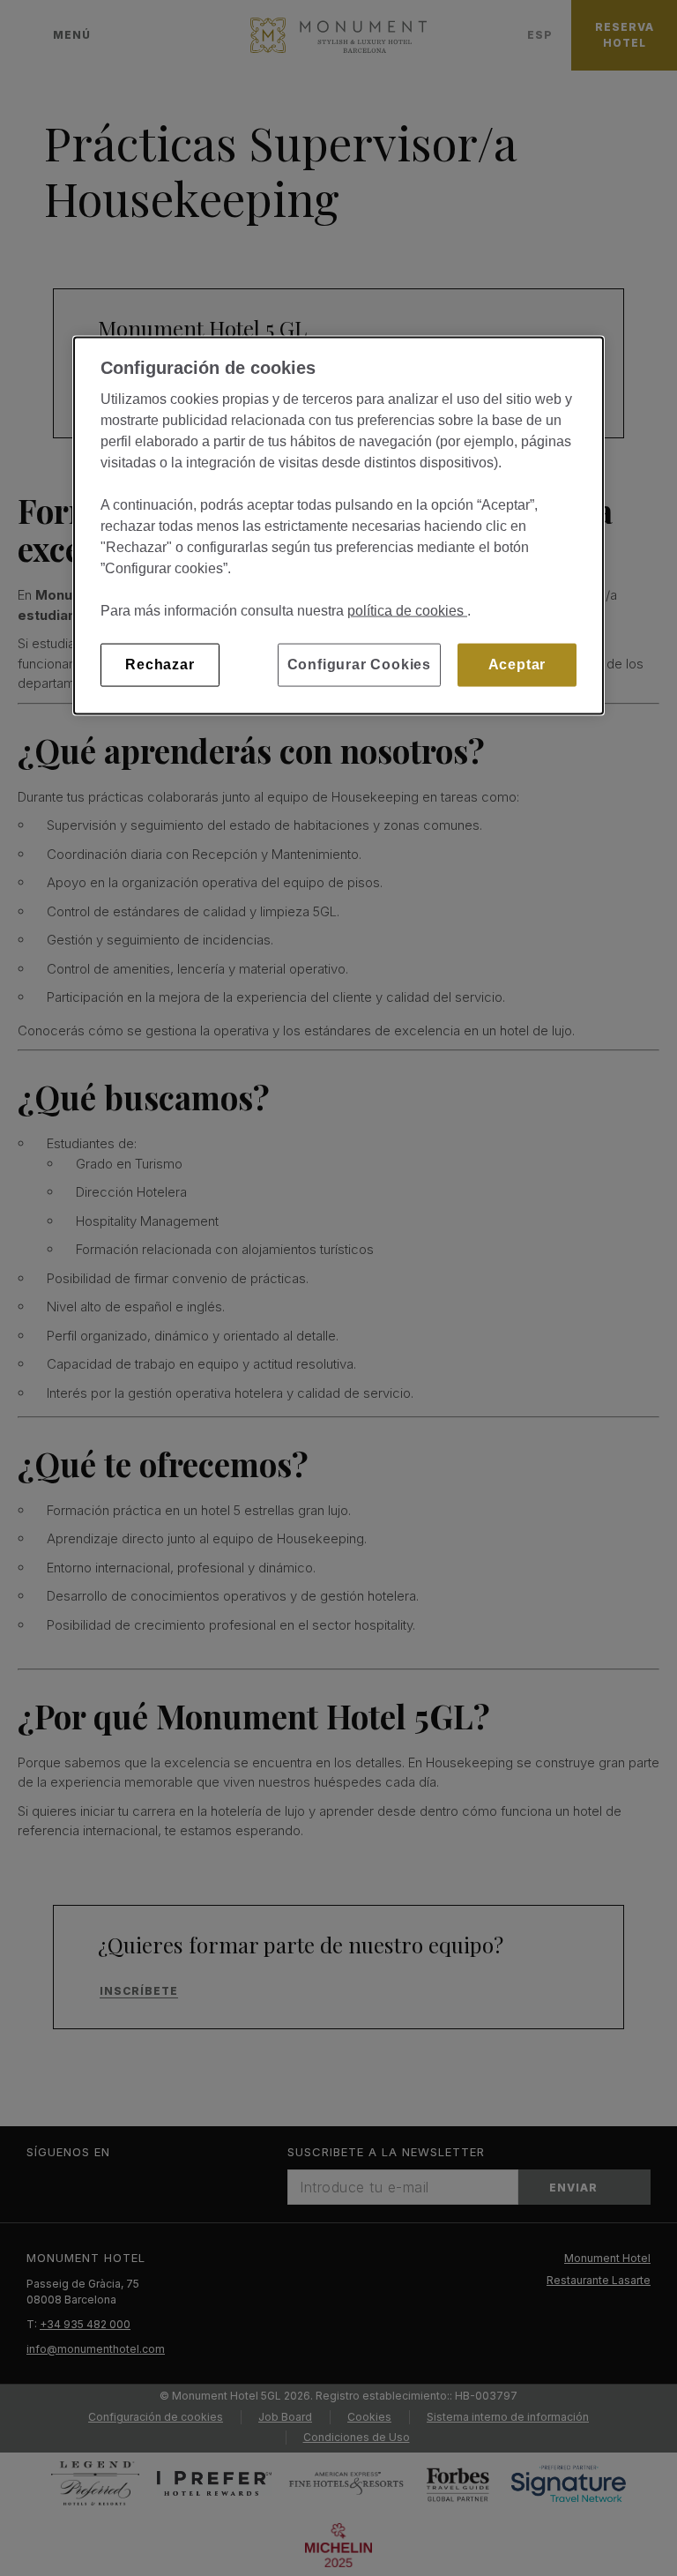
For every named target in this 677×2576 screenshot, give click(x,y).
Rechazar (160, 665)
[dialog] (338, 526)
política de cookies (407, 611)
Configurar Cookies (359, 665)
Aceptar (517, 665)
